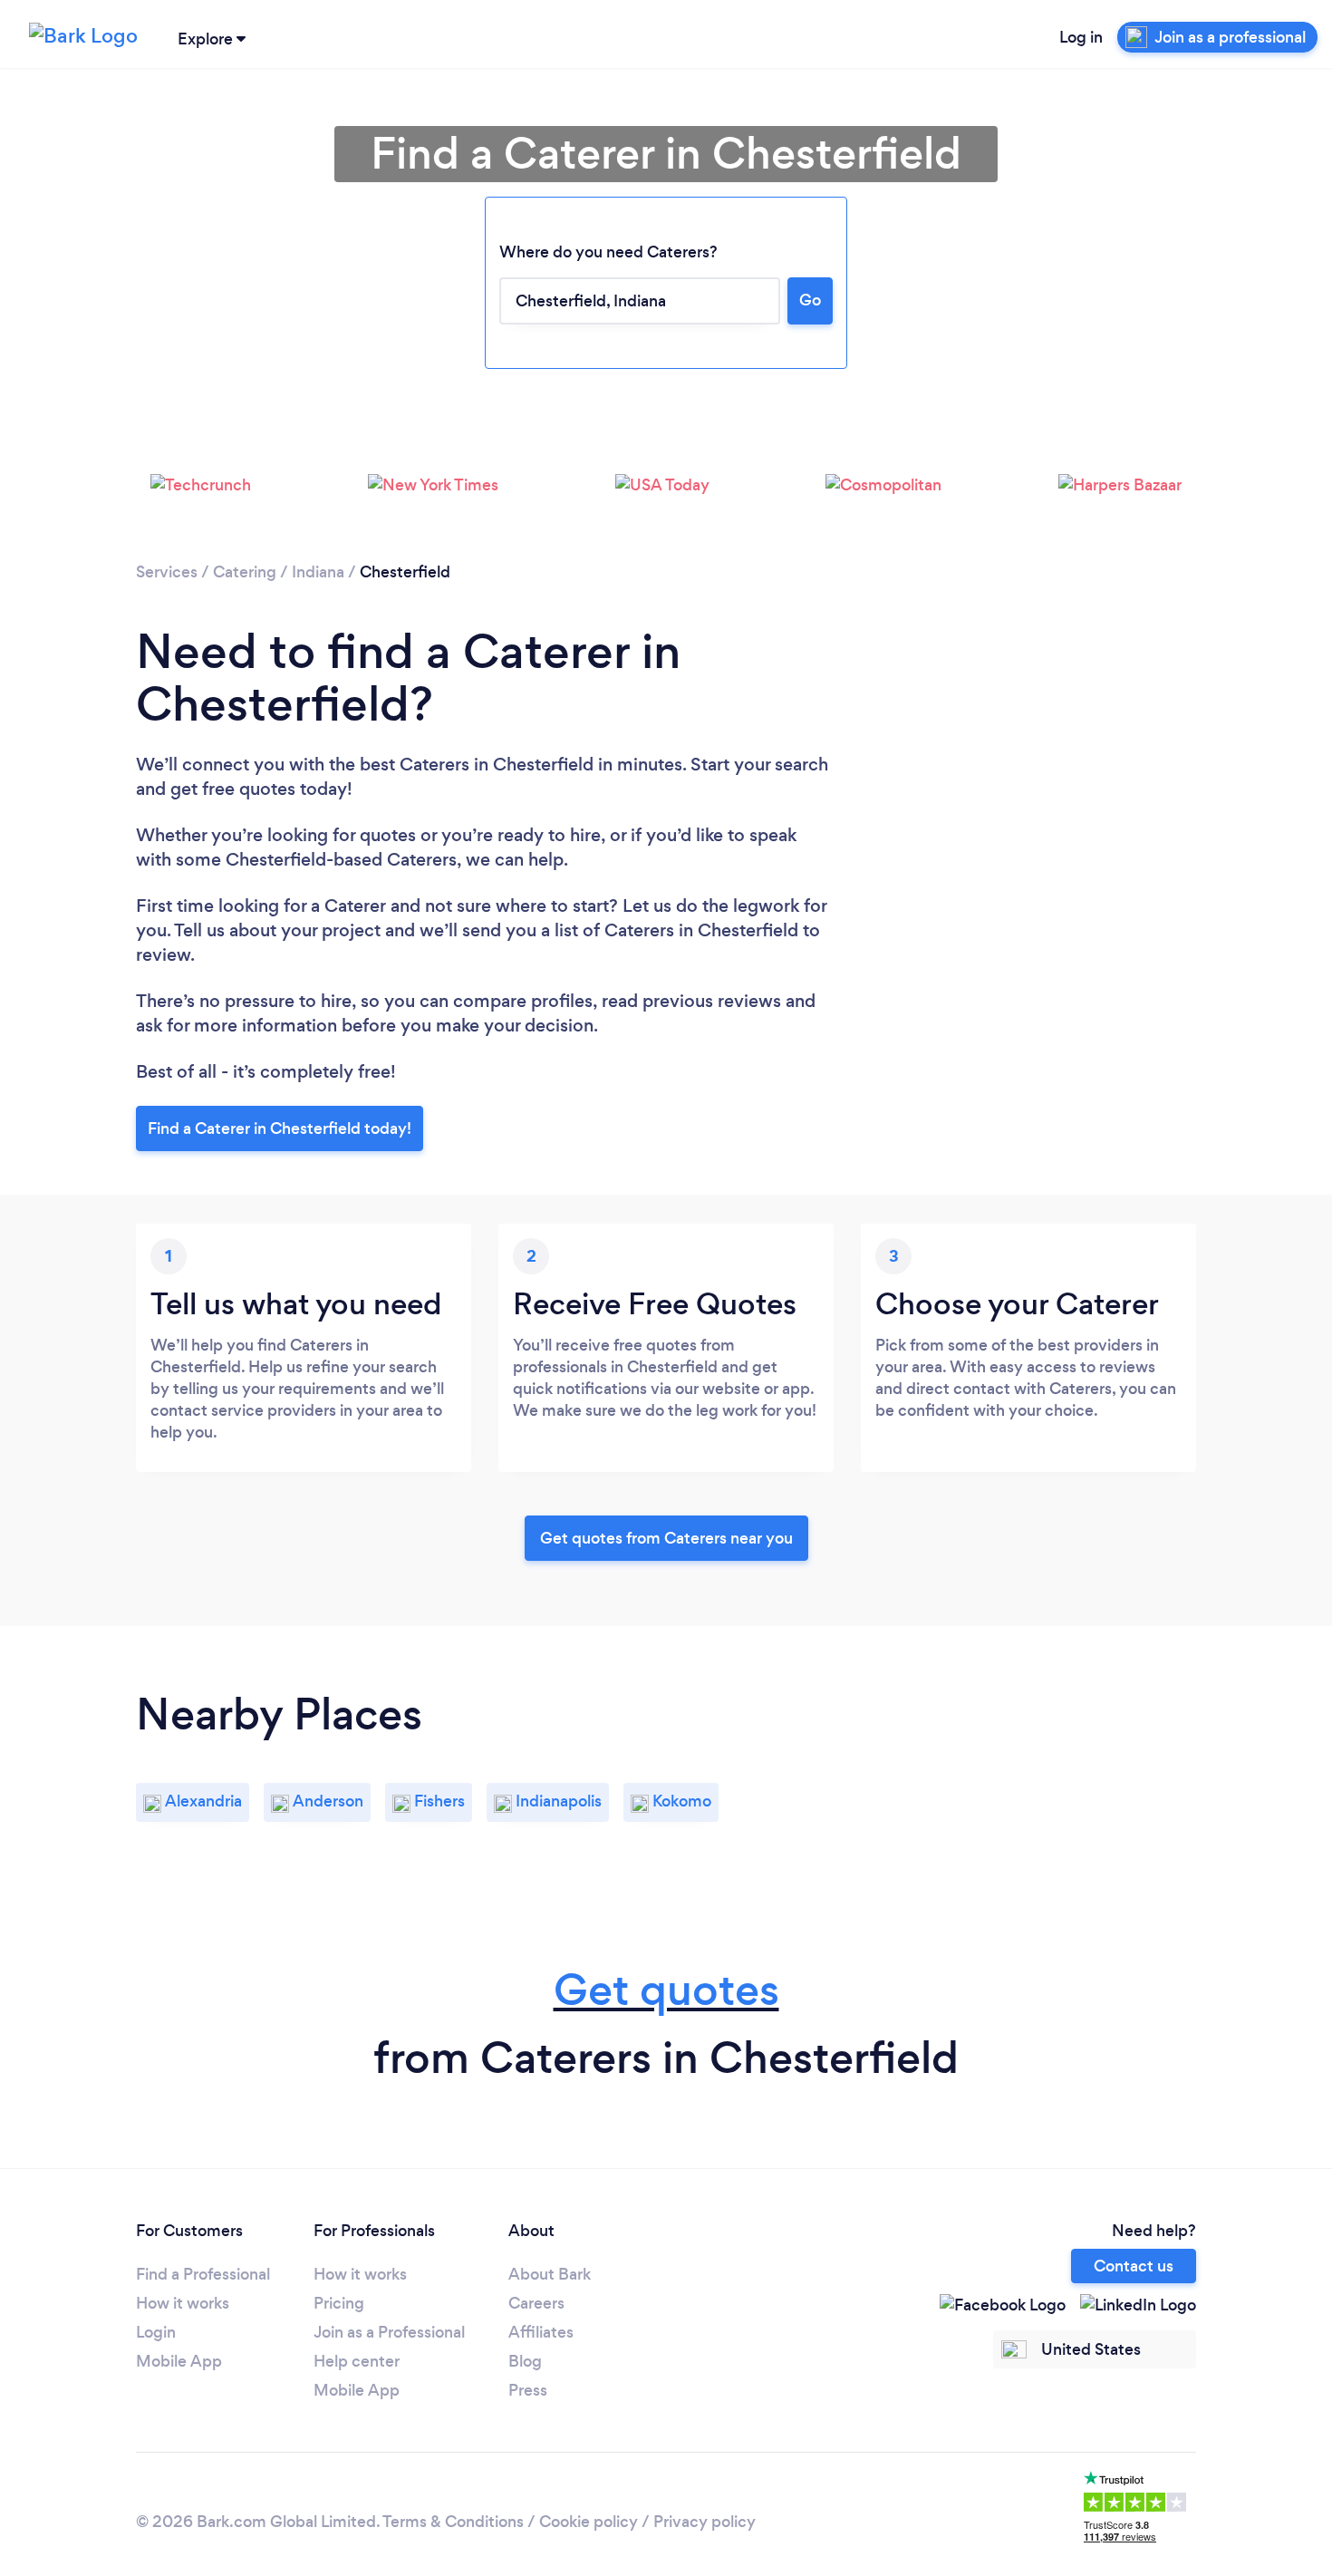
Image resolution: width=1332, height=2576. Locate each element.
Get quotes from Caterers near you (666, 1538)
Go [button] (810, 300)
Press (528, 2390)
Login (156, 2332)
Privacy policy (705, 2522)
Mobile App (179, 2361)
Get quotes (666, 1990)
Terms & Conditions (453, 2522)
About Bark (550, 2274)
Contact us (1134, 2266)
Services (167, 572)
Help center (357, 2361)
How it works (183, 2303)
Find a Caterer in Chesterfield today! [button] (280, 1128)
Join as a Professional (389, 2332)
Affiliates (541, 2332)
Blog (525, 2361)
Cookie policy (589, 2522)
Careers (536, 2303)
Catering (245, 572)
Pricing (339, 2303)
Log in (1081, 37)
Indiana (318, 572)
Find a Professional (203, 2274)
